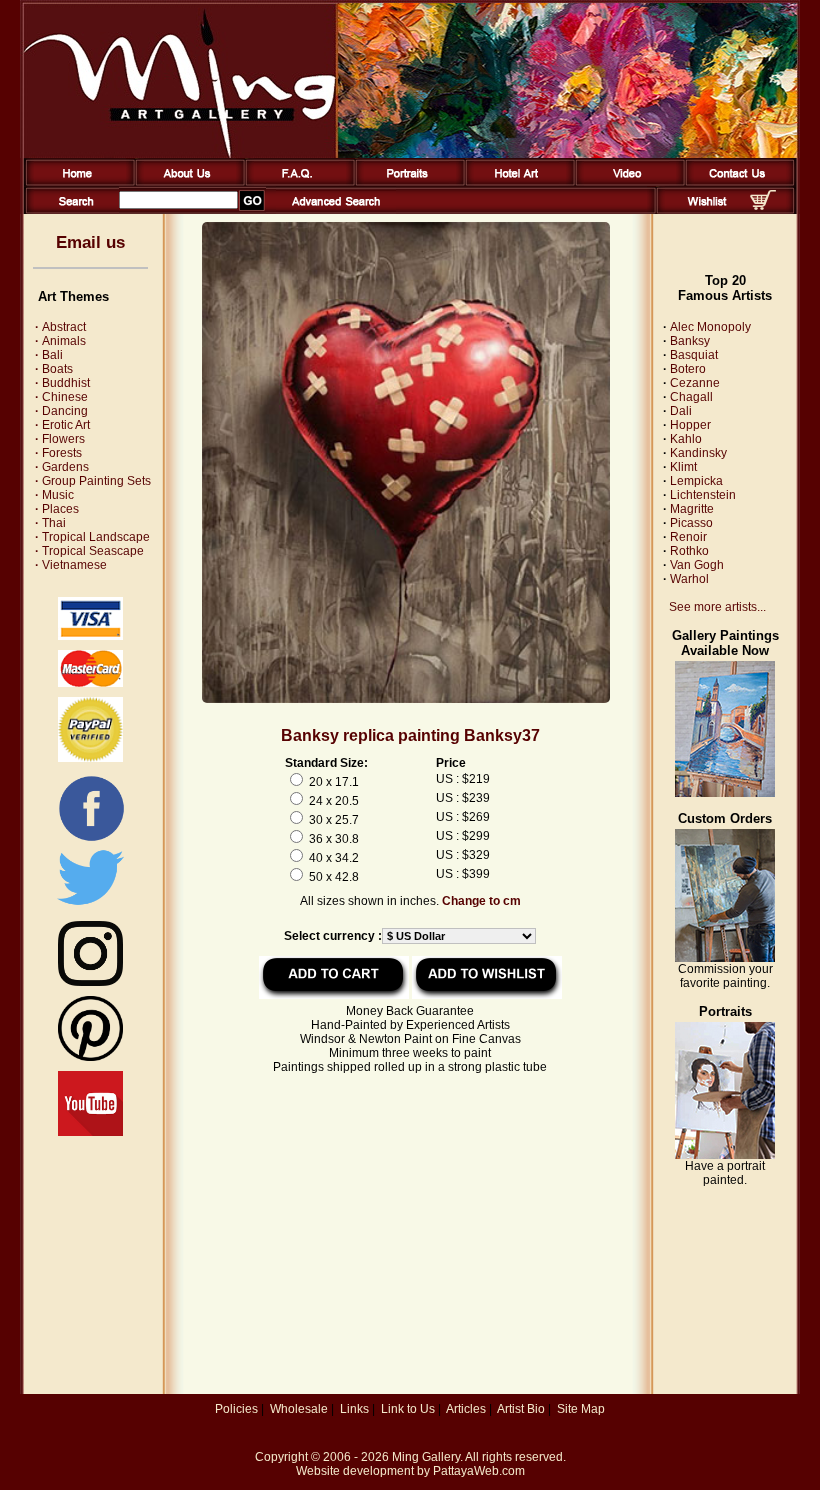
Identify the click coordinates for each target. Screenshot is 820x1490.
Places (57, 509)
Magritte (692, 509)
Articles (466, 1409)
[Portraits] (406, 182)
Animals (60, 341)
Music (54, 495)
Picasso (691, 523)
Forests (58, 453)
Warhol (689, 579)
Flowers (60, 439)
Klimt (683, 467)
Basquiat (694, 355)
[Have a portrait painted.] (725, 1155)
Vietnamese (71, 565)
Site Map (581, 1409)
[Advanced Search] (336, 210)
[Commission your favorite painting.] (725, 958)
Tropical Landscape (92, 537)
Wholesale (299, 1409)
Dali (681, 411)
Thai (50, 523)
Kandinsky (698, 453)
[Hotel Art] (516, 182)
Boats (54, 369)
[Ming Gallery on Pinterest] (90, 1057)
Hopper (690, 425)
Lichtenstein (703, 495)
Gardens (62, 467)
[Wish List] (707, 210)
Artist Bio (521, 1409)
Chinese (61, 397)
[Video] (626, 182)
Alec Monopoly (710, 327)
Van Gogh (697, 565)
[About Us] (186, 182)
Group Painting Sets (93, 481)
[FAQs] (296, 182)
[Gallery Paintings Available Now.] (725, 793)
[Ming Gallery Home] (76, 182)
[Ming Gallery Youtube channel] (90, 1132)
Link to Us (408, 1409)
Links (354, 1409)
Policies (236, 1409)
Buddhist (62, 383)
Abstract (60, 327)
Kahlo (686, 439)
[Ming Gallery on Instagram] (90, 982)
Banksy (690, 341)
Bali (49, 355)
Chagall (691, 397)
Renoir (688, 537)
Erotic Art (62, 425)
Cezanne (695, 383)
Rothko (689, 551)
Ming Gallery (426, 1457)
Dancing (61, 411)
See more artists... (717, 607)
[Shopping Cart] (763, 206)
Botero (688, 369)
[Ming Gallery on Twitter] (90, 907)
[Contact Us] (736, 182)
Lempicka (696, 481)
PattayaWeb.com (479, 1471)
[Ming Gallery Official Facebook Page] (91, 840)
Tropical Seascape (89, 551)
